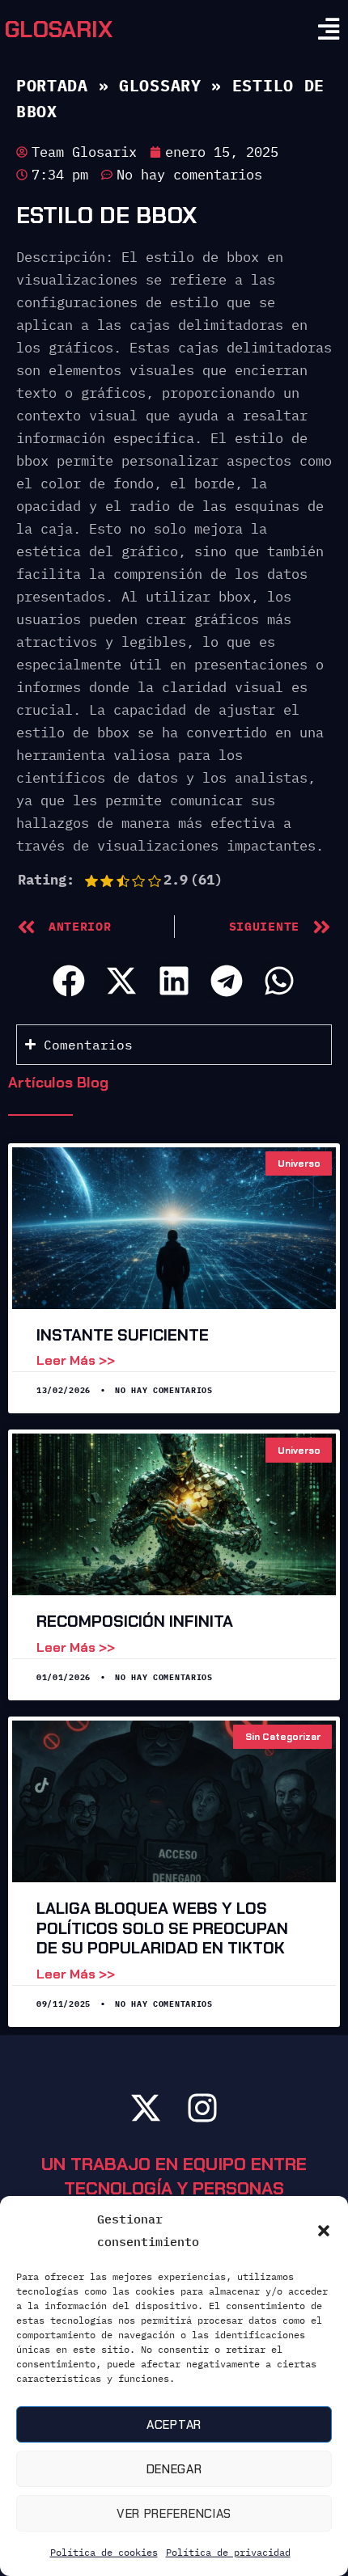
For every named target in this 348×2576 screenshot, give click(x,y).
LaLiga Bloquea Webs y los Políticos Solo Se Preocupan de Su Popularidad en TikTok (162, 1928)
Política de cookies (104, 2552)
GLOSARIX (58, 30)
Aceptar (174, 2425)
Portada (52, 85)
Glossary (160, 85)
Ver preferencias (174, 2514)
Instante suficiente (123, 1335)
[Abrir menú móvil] (329, 30)
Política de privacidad (228, 2552)
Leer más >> (76, 1360)
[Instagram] (202, 2108)
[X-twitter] (146, 2108)
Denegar (174, 2469)
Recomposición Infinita (135, 1621)
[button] (324, 2231)
